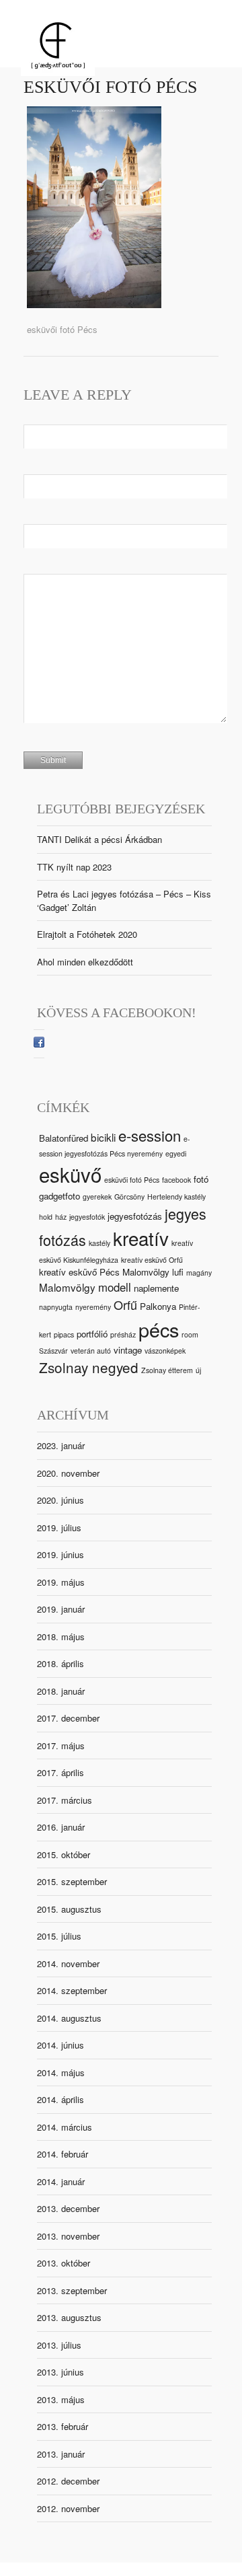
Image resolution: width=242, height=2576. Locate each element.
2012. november (68, 2508)
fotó (201, 1179)
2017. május (61, 1745)
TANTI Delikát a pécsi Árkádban (99, 839)
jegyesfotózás (135, 1216)
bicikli (103, 1137)
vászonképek (165, 1351)
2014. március (65, 2127)
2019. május (61, 1582)
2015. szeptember (72, 1881)
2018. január (61, 1691)
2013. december (68, 2208)
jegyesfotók (87, 1217)
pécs (159, 1329)
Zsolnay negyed (89, 1367)
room (190, 1334)
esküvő (70, 1174)
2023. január (61, 1445)
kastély (99, 1243)
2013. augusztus (69, 2317)
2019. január (61, 1609)
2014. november (68, 1963)
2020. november (68, 1473)
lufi (178, 1272)
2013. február (63, 2426)
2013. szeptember (72, 2290)
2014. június (61, 2045)
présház (123, 1334)
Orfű (125, 1304)
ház (61, 1217)
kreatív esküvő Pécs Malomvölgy (104, 1272)
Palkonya (158, 1306)
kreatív (141, 1238)
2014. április (61, 2099)
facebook (176, 1180)
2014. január (61, 2181)
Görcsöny (129, 1197)
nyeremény (93, 1307)
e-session (150, 1135)
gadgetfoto (59, 1196)
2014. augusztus (69, 2018)
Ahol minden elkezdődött (85, 962)
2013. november (68, 2236)
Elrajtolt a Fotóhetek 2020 (87, 934)
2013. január (61, 2454)
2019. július (59, 1528)
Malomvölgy (67, 1287)
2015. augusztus (69, 1909)
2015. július (59, 1936)
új (198, 1370)
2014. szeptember (72, 1990)
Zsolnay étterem (167, 1370)
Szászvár (53, 1351)
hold (46, 1217)
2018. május (61, 1636)
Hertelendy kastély (176, 1197)
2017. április (61, 1772)
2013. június (61, 2372)
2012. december (68, 2481)
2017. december (68, 1718)
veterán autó (91, 1351)
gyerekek (97, 1197)
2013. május (61, 2399)
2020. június (61, 1500)
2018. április (61, 1663)
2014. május (61, 2072)
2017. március (65, 1800)
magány (199, 1273)
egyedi (176, 1153)
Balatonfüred (64, 1138)
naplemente (156, 1288)
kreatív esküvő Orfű (152, 1260)
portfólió (92, 1334)
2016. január (61, 1827)
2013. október (64, 2263)
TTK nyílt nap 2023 (74, 867)
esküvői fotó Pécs (110, 87)
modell (115, 1287)
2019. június (61, 1554)
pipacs (64, 1334)
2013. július (59, 2345)
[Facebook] (39, 1044)
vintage (128, 1350)
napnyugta (56, 1307)
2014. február (63, 2154)
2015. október (64, 1854)
